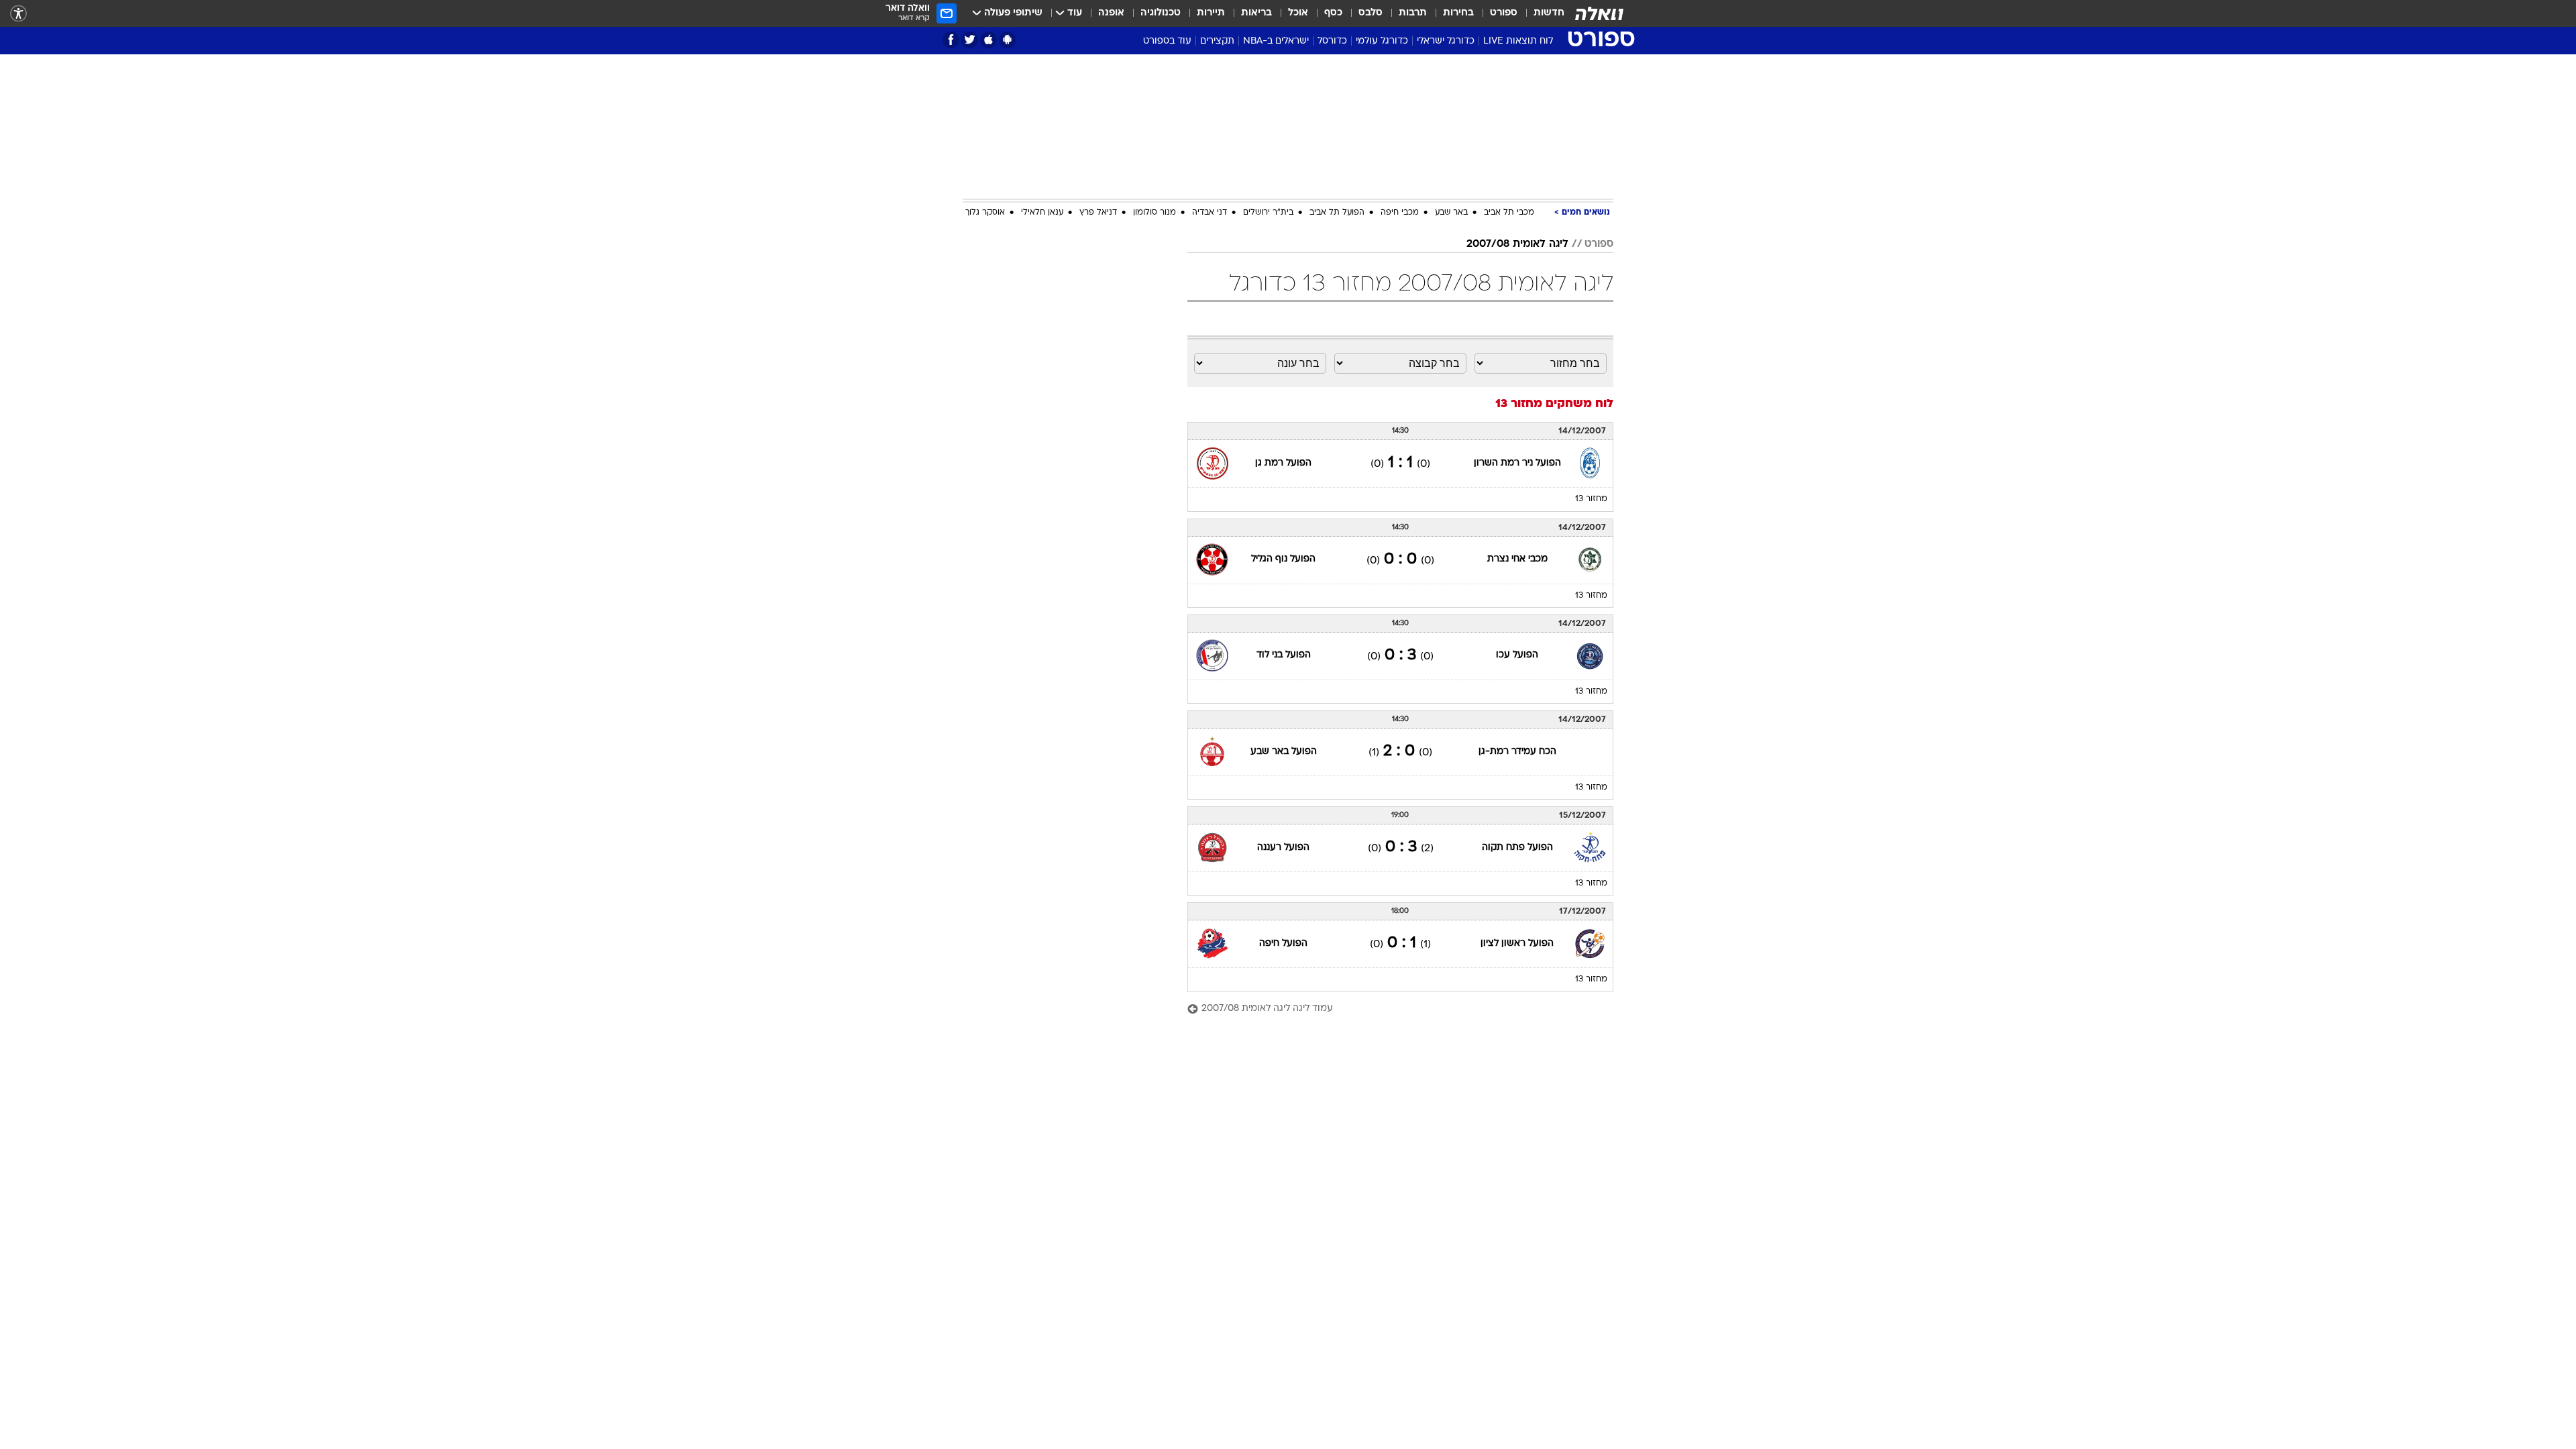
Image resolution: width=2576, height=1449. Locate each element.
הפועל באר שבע (1284, 752)
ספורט (1504, 13)
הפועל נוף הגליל (1283, 559)
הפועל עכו (1517, 655)
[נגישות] (18, 14)
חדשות (1549, 13)
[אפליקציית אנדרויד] (1007, 40)
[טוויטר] (970, 40)
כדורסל (1332, 41)
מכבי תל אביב (1509, 213)
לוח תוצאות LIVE (1518, 41)
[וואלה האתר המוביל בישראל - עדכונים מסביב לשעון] (1599, 13)
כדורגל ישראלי (1446, 41)
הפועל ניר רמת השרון (1517, 463)
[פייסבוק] (951, 40)
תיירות (1211, 13)
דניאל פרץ (1098, 213)
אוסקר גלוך (985, 213)
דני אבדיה (1210, 213)
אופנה (1111, 13)
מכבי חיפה (1400, 213)
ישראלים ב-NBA (1276, 41)
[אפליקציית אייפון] (988, 40)
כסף (1333, 13)
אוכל (1298, 13)
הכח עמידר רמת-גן (1517, 752)
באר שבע (1451, 213)
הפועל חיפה (1283, 944)
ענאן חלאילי (1042, 213)
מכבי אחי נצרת (1517, 559)
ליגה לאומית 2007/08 (1517, 244)
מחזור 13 (1591, 499)
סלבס (1371, 13)
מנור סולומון (1155, 213)
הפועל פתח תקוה (1517, 848)
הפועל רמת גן (1283, 463)
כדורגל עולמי (1382, 41)
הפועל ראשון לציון (1517, 944)
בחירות (1458, 13)
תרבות (1413, 13)
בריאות (1256, 13)
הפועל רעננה (1283, 848)
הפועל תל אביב (1337, 213)
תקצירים (1217, 41)
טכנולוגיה (1161, 13)
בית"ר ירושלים (1268, 213)
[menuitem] (1541, 13)
